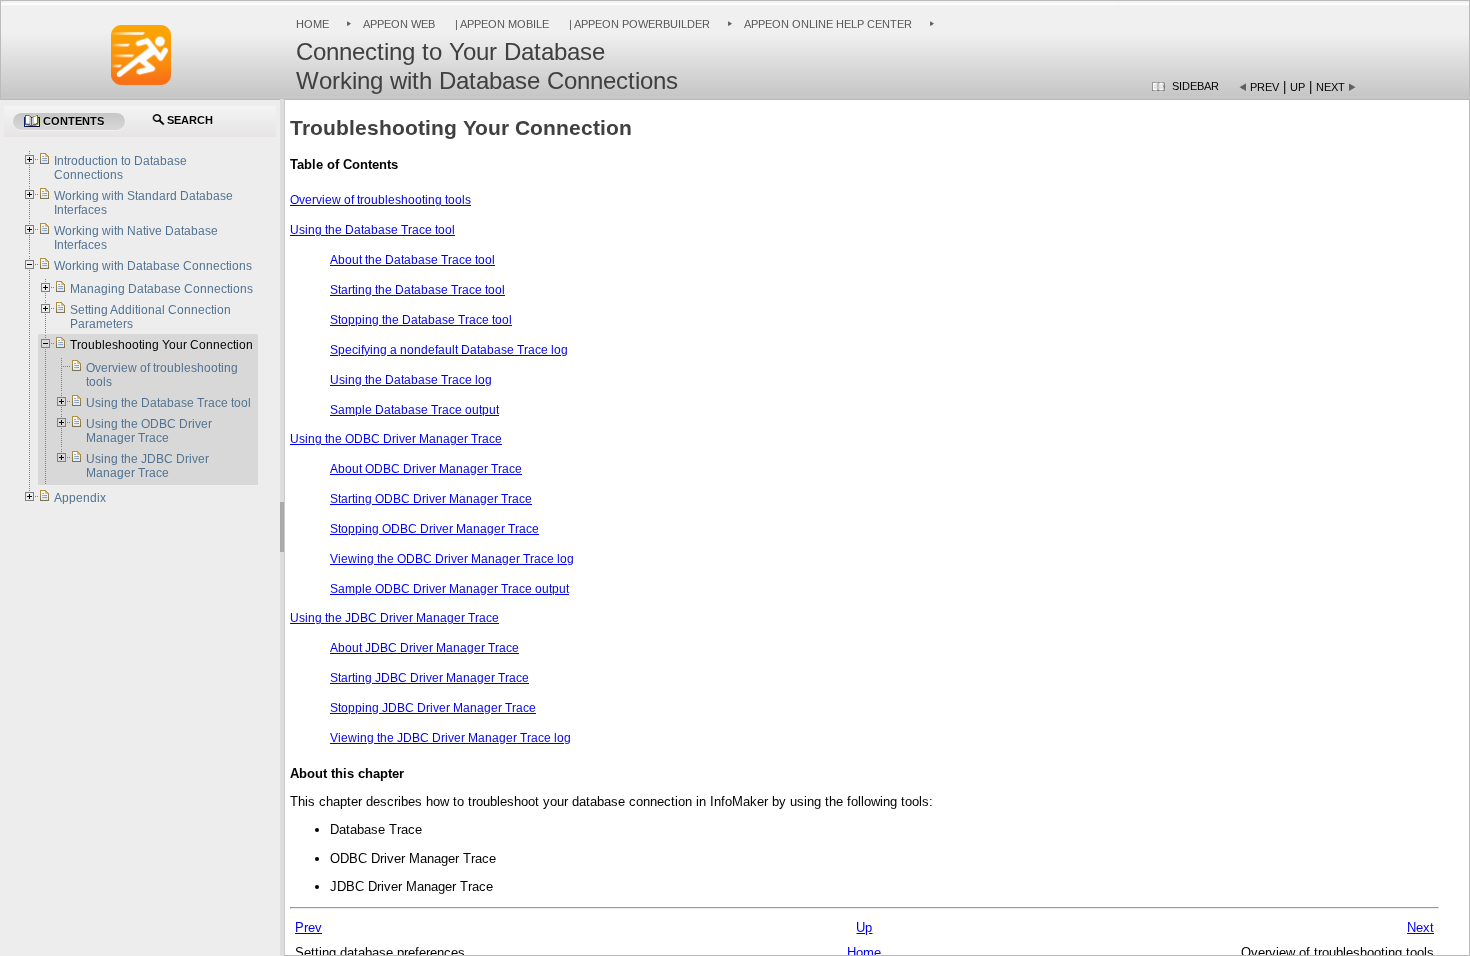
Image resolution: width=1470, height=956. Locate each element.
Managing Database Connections (161, 289)
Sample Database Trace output (414, 410)
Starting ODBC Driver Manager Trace (431, 499)
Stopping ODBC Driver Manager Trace (434, 529)
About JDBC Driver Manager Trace (424, 648)
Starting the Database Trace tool (417, 290)
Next (1330, 87)
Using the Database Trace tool (372, 230)
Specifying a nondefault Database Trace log (449, 350)
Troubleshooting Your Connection (161, 345)
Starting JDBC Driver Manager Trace (429, 678)
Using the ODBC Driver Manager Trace (396, 439)
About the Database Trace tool (412, 260)
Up (1297, 87)
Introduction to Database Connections (120, 168)
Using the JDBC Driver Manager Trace (394, 618)
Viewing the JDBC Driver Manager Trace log (450, 738)
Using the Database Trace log (411, 380)
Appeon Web (399, 24)
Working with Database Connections (153, 266)
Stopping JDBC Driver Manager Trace (433, 708)
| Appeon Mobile (500, 24)
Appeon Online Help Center (828, 24)
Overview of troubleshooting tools (380, 200)
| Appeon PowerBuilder (638, 24)
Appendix (80, 498)
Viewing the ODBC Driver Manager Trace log (452, 559)
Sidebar (1195, 86)
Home (312, 24)
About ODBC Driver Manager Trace (426, 469)
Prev (1264, 87)
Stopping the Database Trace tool (421, 320)
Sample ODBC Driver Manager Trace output (449, 589)
